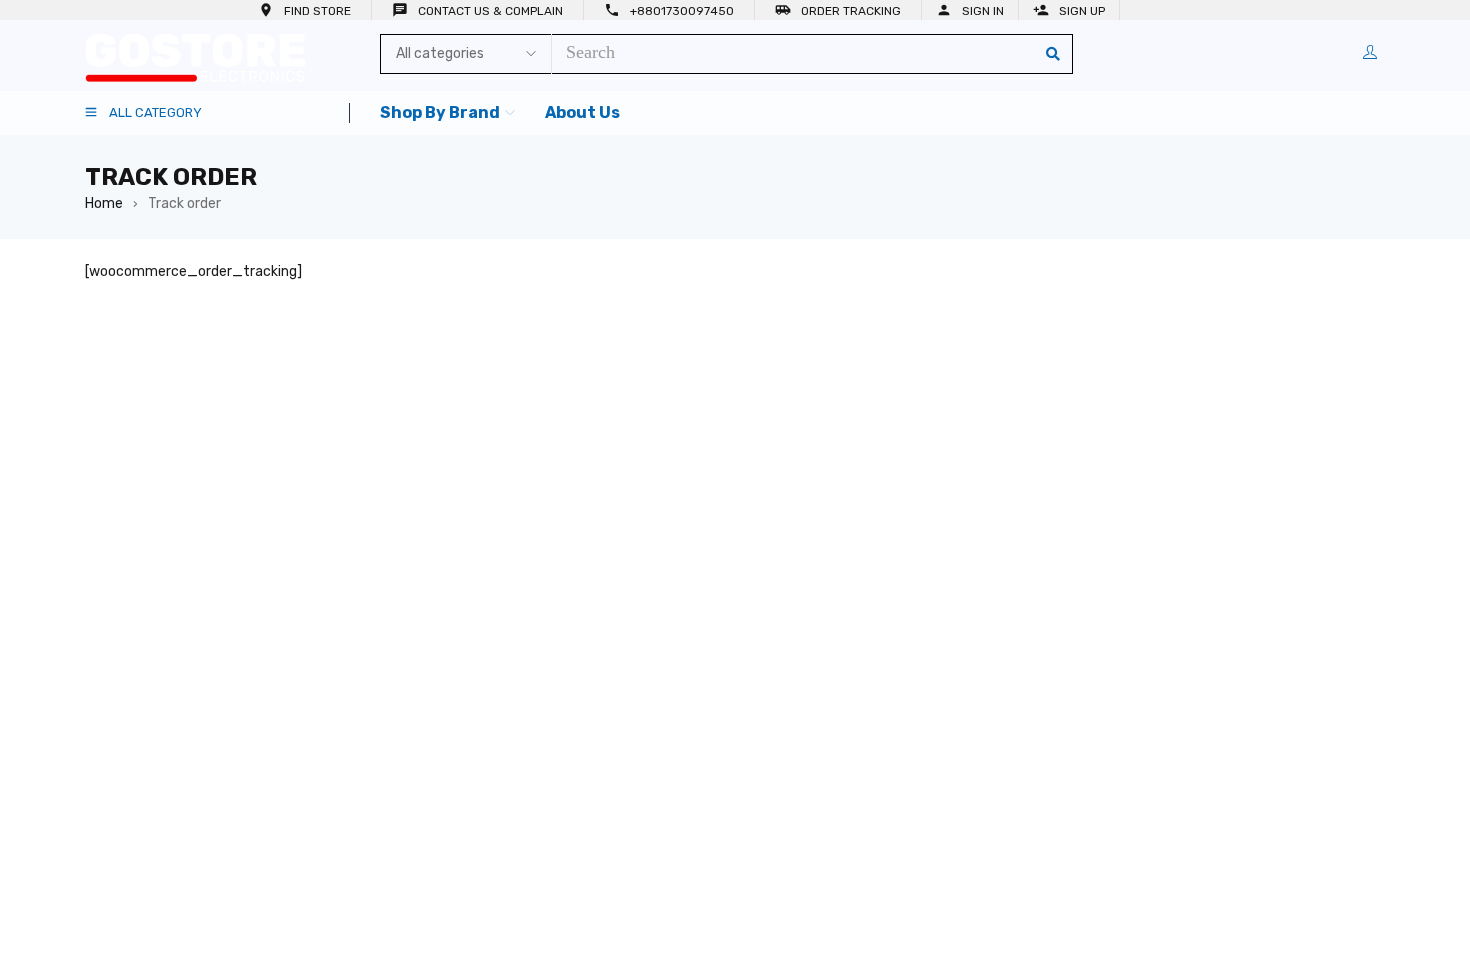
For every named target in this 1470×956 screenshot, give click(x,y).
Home (104, 203)
